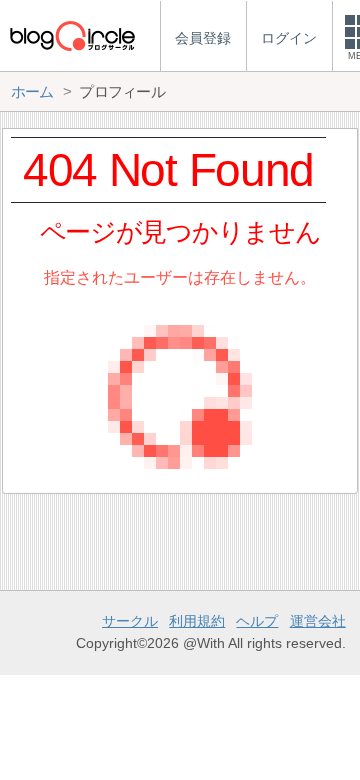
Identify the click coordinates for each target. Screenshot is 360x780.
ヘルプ (257, 621)
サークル (130, 621)
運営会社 (318, 621)
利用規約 (197, 621)
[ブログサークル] (72, 35)
